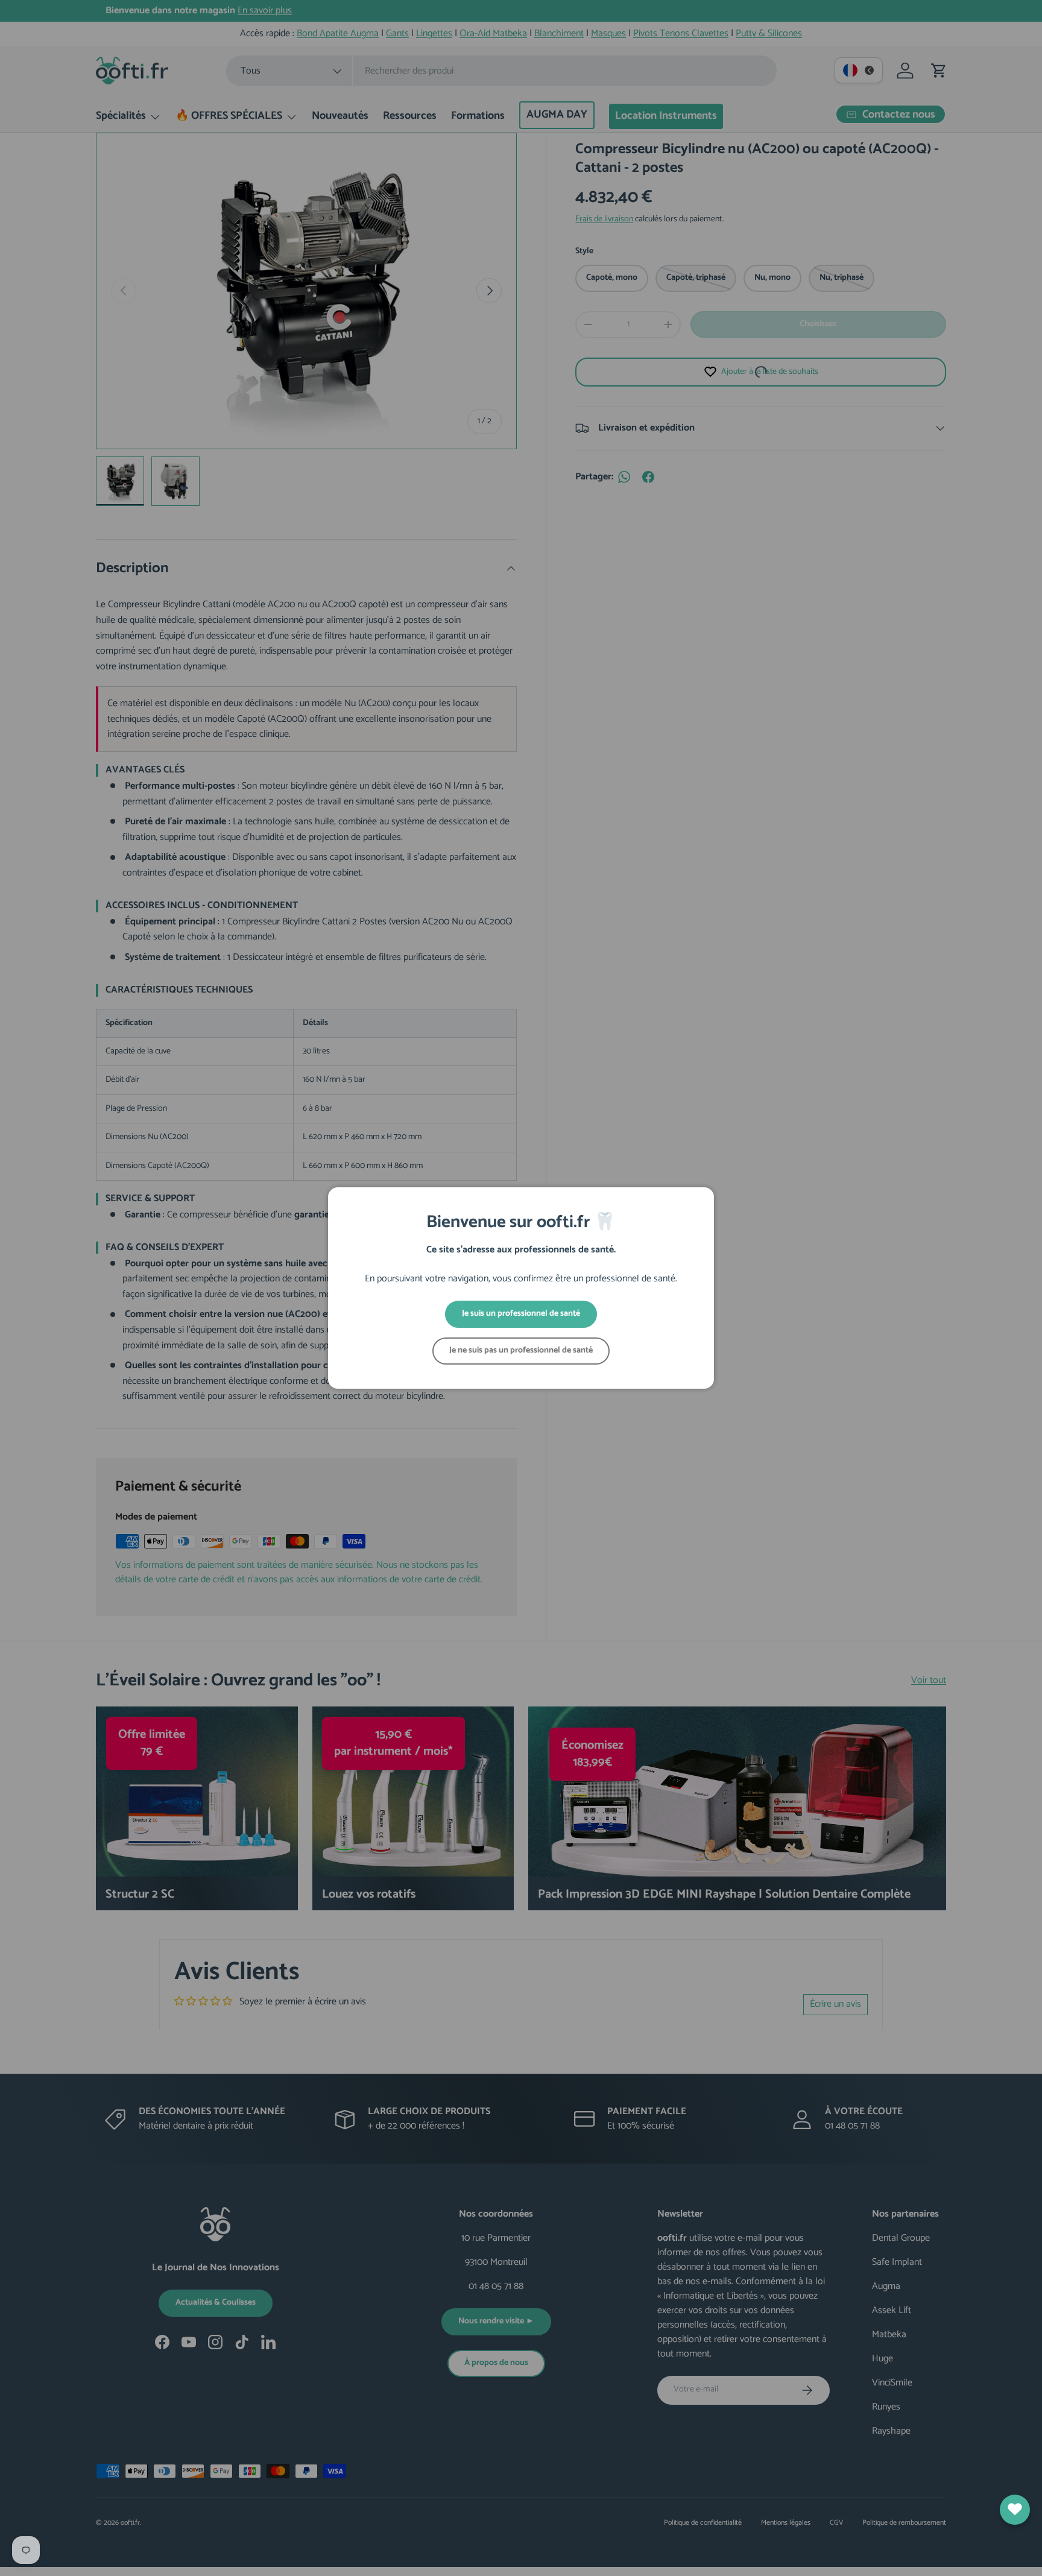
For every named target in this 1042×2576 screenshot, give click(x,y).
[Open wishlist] (1015, 2510)
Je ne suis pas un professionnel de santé (521, 1350)
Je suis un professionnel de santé (521, 1314)
